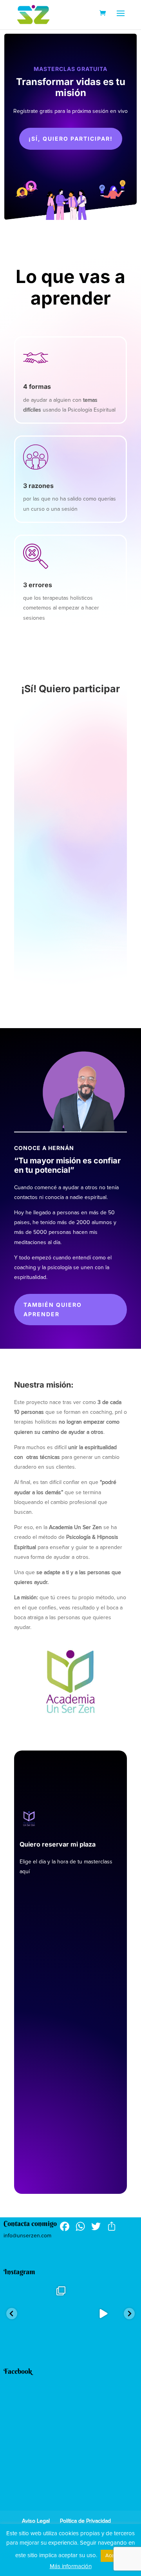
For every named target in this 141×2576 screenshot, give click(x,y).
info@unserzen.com (27, 2236)
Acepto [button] (113, 2556)
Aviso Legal (36, 2521)
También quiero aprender (53, 1309)
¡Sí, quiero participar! (71, 139)
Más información (71, 2566)
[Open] (38, 2314)
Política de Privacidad (85, 2521)
